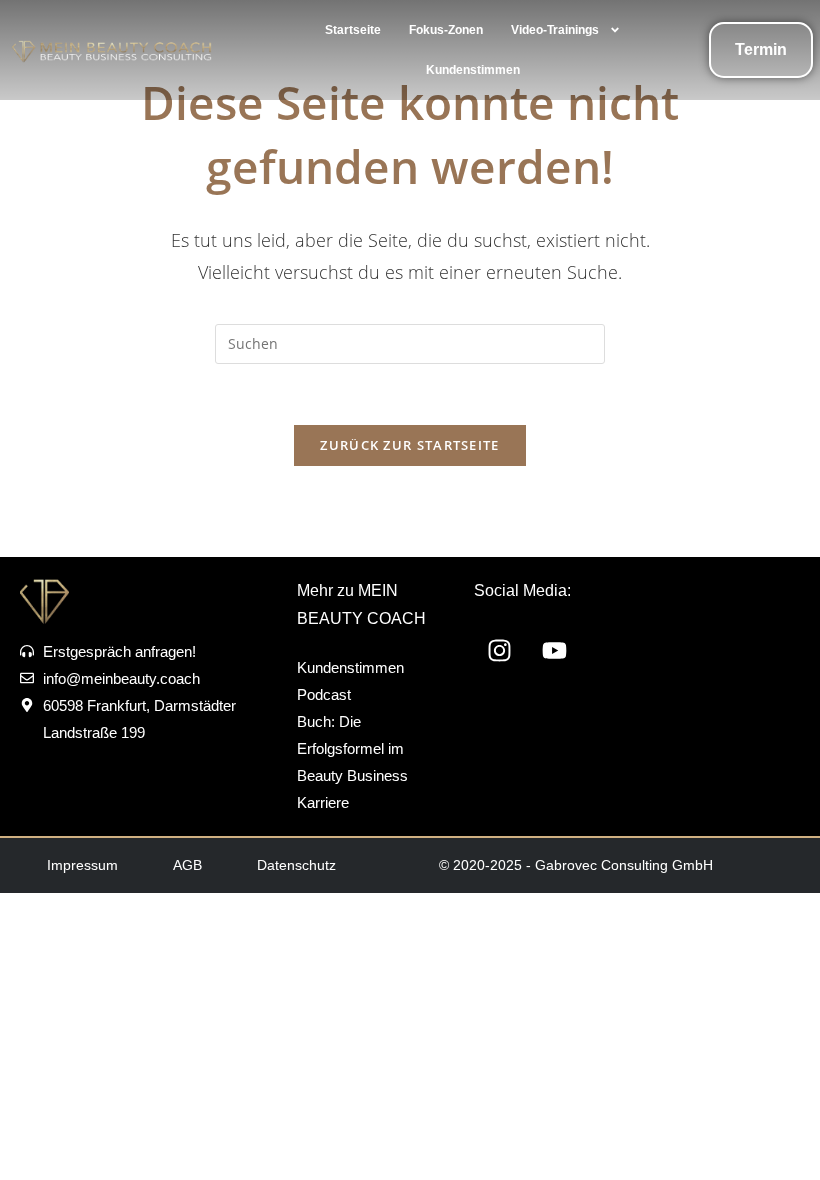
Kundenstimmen (473, 70)
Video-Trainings (555, 30)
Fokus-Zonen (446, 30)
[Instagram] (499, 650)
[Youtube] (554, 650)
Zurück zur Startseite (409, 445)
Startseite (353, 30)
